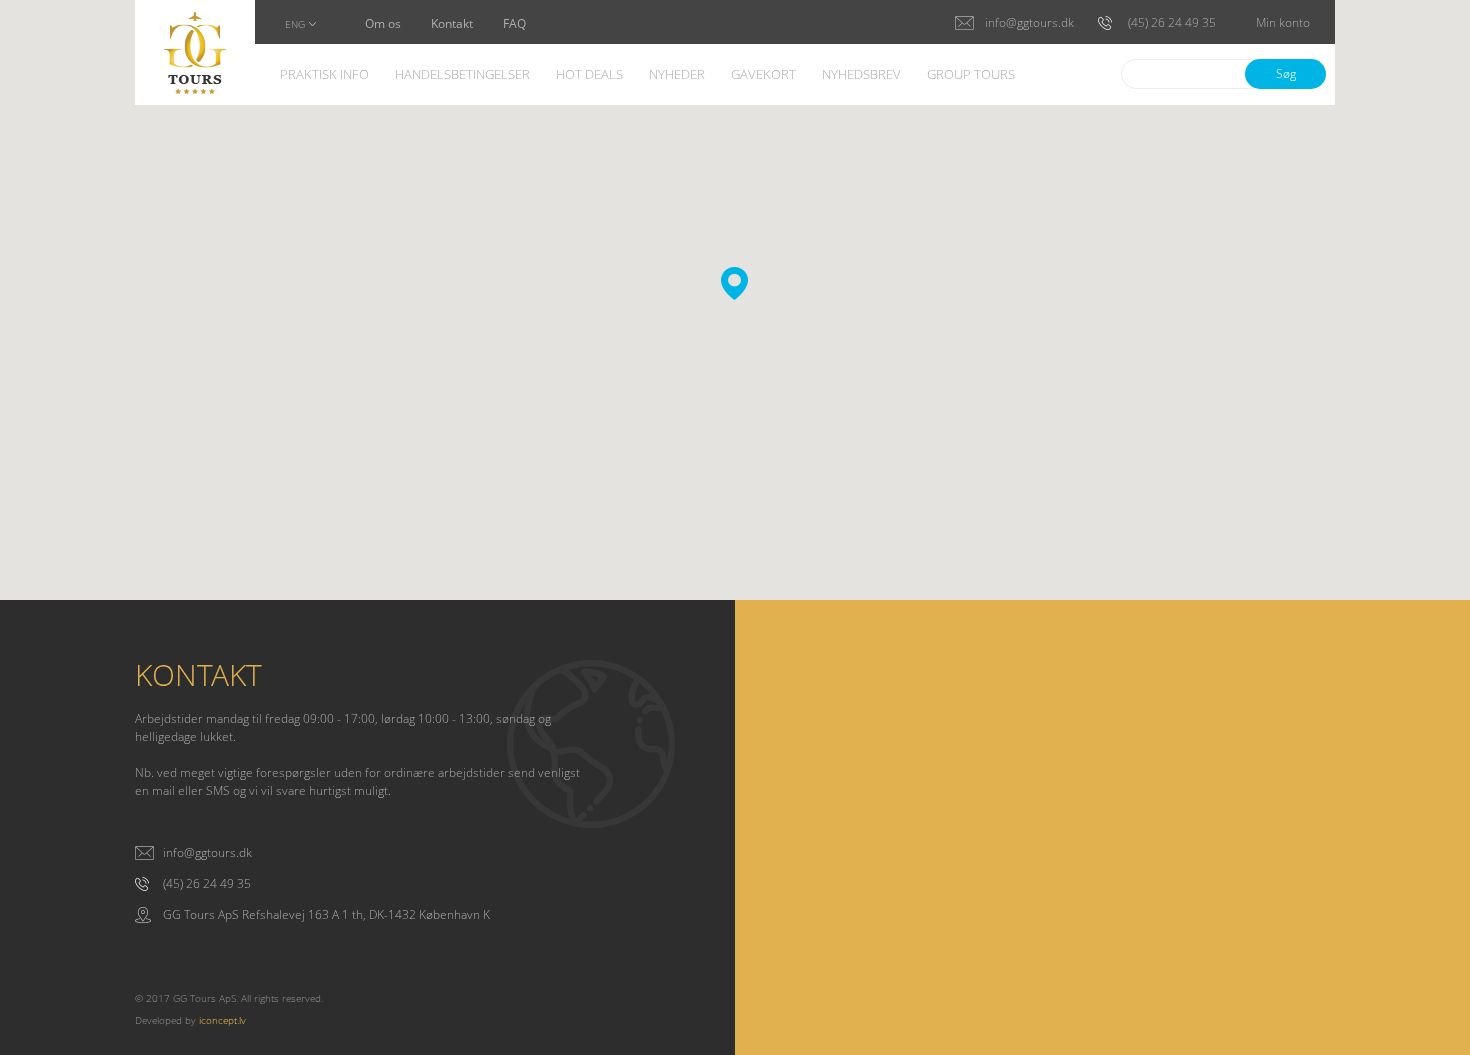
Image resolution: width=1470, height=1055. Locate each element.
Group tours (971, 75)
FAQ (514, 25)
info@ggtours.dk (207, 853)
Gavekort (763, 75)
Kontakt (452, 25)
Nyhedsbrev (861, 75)
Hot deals (589, 75)
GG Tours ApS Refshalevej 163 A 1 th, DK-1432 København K (326, 915)
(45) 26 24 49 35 (207, 884)
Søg (1286, 73)
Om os (383, 25)
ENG (295, 25)
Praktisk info (324, 75)
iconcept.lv (222, 1020)
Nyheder (677, 75)
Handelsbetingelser (462, 75)
